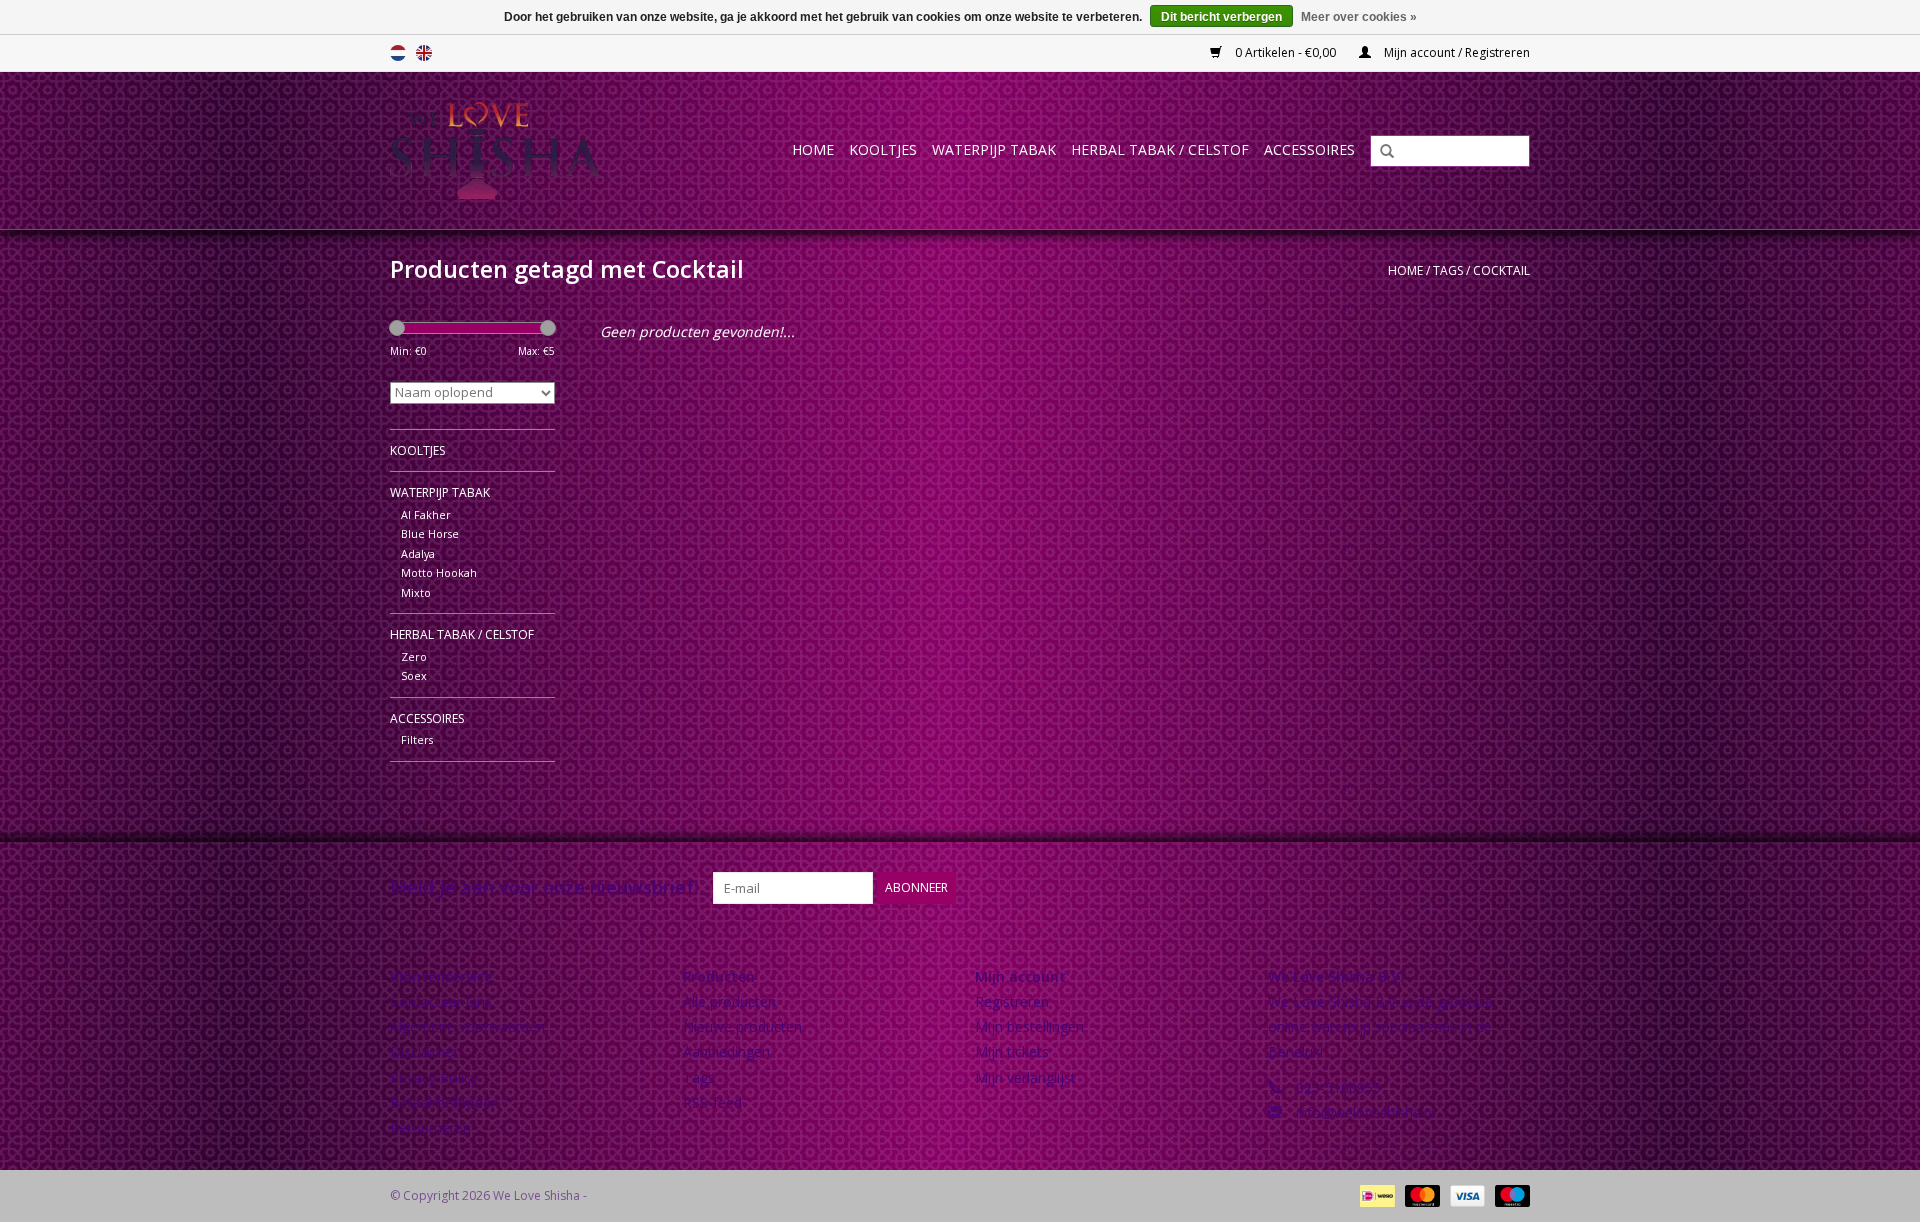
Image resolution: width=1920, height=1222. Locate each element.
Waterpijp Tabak (994, 149)
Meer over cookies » (1359, 17)
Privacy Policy (434, 1077)
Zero (414, 656)
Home (813, 149)
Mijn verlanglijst (1025, 1077)
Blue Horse (430, 533)
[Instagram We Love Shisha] (1514, 888)
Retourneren (430, 1127)
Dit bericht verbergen (1221, 17)
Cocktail (1501, 270)
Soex (414, 675)
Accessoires (1309, 149)
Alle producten (729, 1001)
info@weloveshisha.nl (1365, 1112)
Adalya (418, 553)
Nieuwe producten (742, 1026)
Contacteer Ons (441, 1001)
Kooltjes (883, 149)
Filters (417, 739)
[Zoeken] (1380, 152)
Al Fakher (426, 514)
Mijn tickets (1012, 1051)
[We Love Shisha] (517, 150)
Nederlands (398, 53)
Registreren (1012, 1001)
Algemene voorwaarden (467, 1026)
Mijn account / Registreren (1455, 52)
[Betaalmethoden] (1375, 1194)
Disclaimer (424, 1051)
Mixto (416, 592)
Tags (1448, 270)
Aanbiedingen (726, 1051)
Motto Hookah (439, 572)
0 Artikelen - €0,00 (1285, 52)
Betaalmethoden (444, 1102)
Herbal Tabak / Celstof (1160, 149)
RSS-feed (712, 1102)
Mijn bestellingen (1029, 1026)
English (424, 53)
